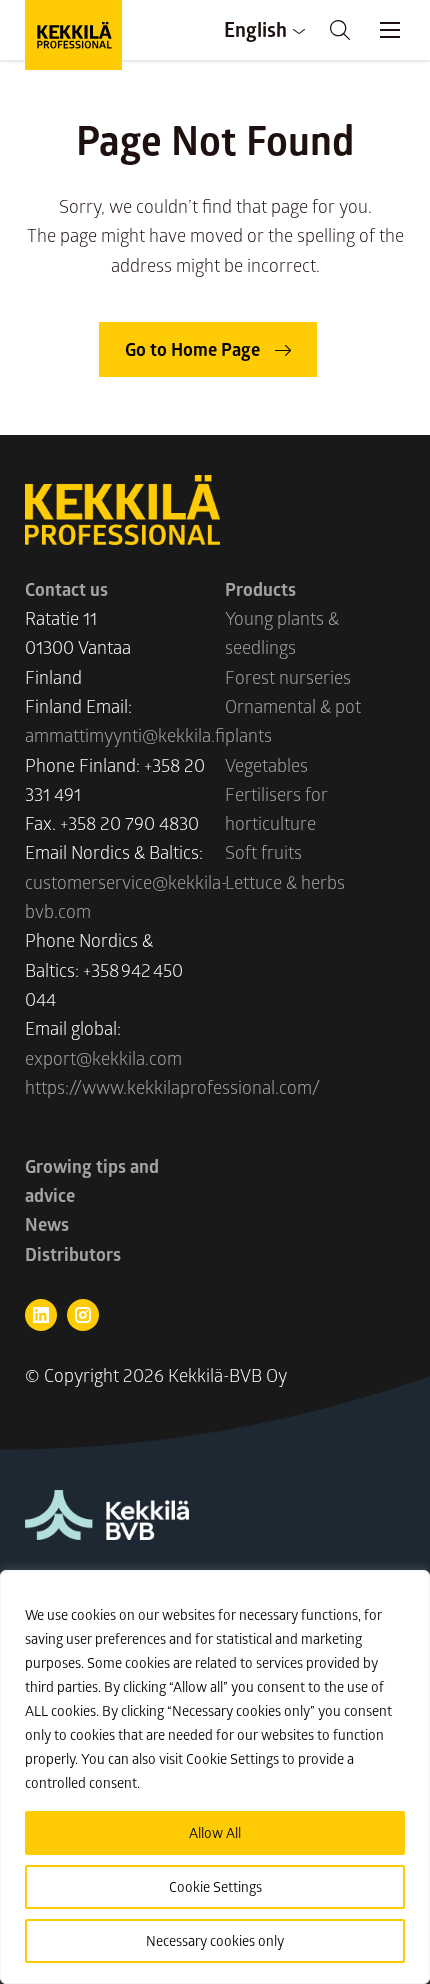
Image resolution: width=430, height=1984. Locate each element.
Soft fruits (263, 852)
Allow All (215, 1832)
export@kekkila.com (103, 1058)
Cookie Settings (215, 1886)
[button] (340, 30)
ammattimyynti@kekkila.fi (125, 735)
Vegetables (266, 765)
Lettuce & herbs (285, 882)
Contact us (66, 589)
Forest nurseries (288, 677)
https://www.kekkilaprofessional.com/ (172, 1087)
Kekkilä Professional (73, 35)
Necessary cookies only (215, 1940)
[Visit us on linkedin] (41, 1315)
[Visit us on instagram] (83, 1315)
